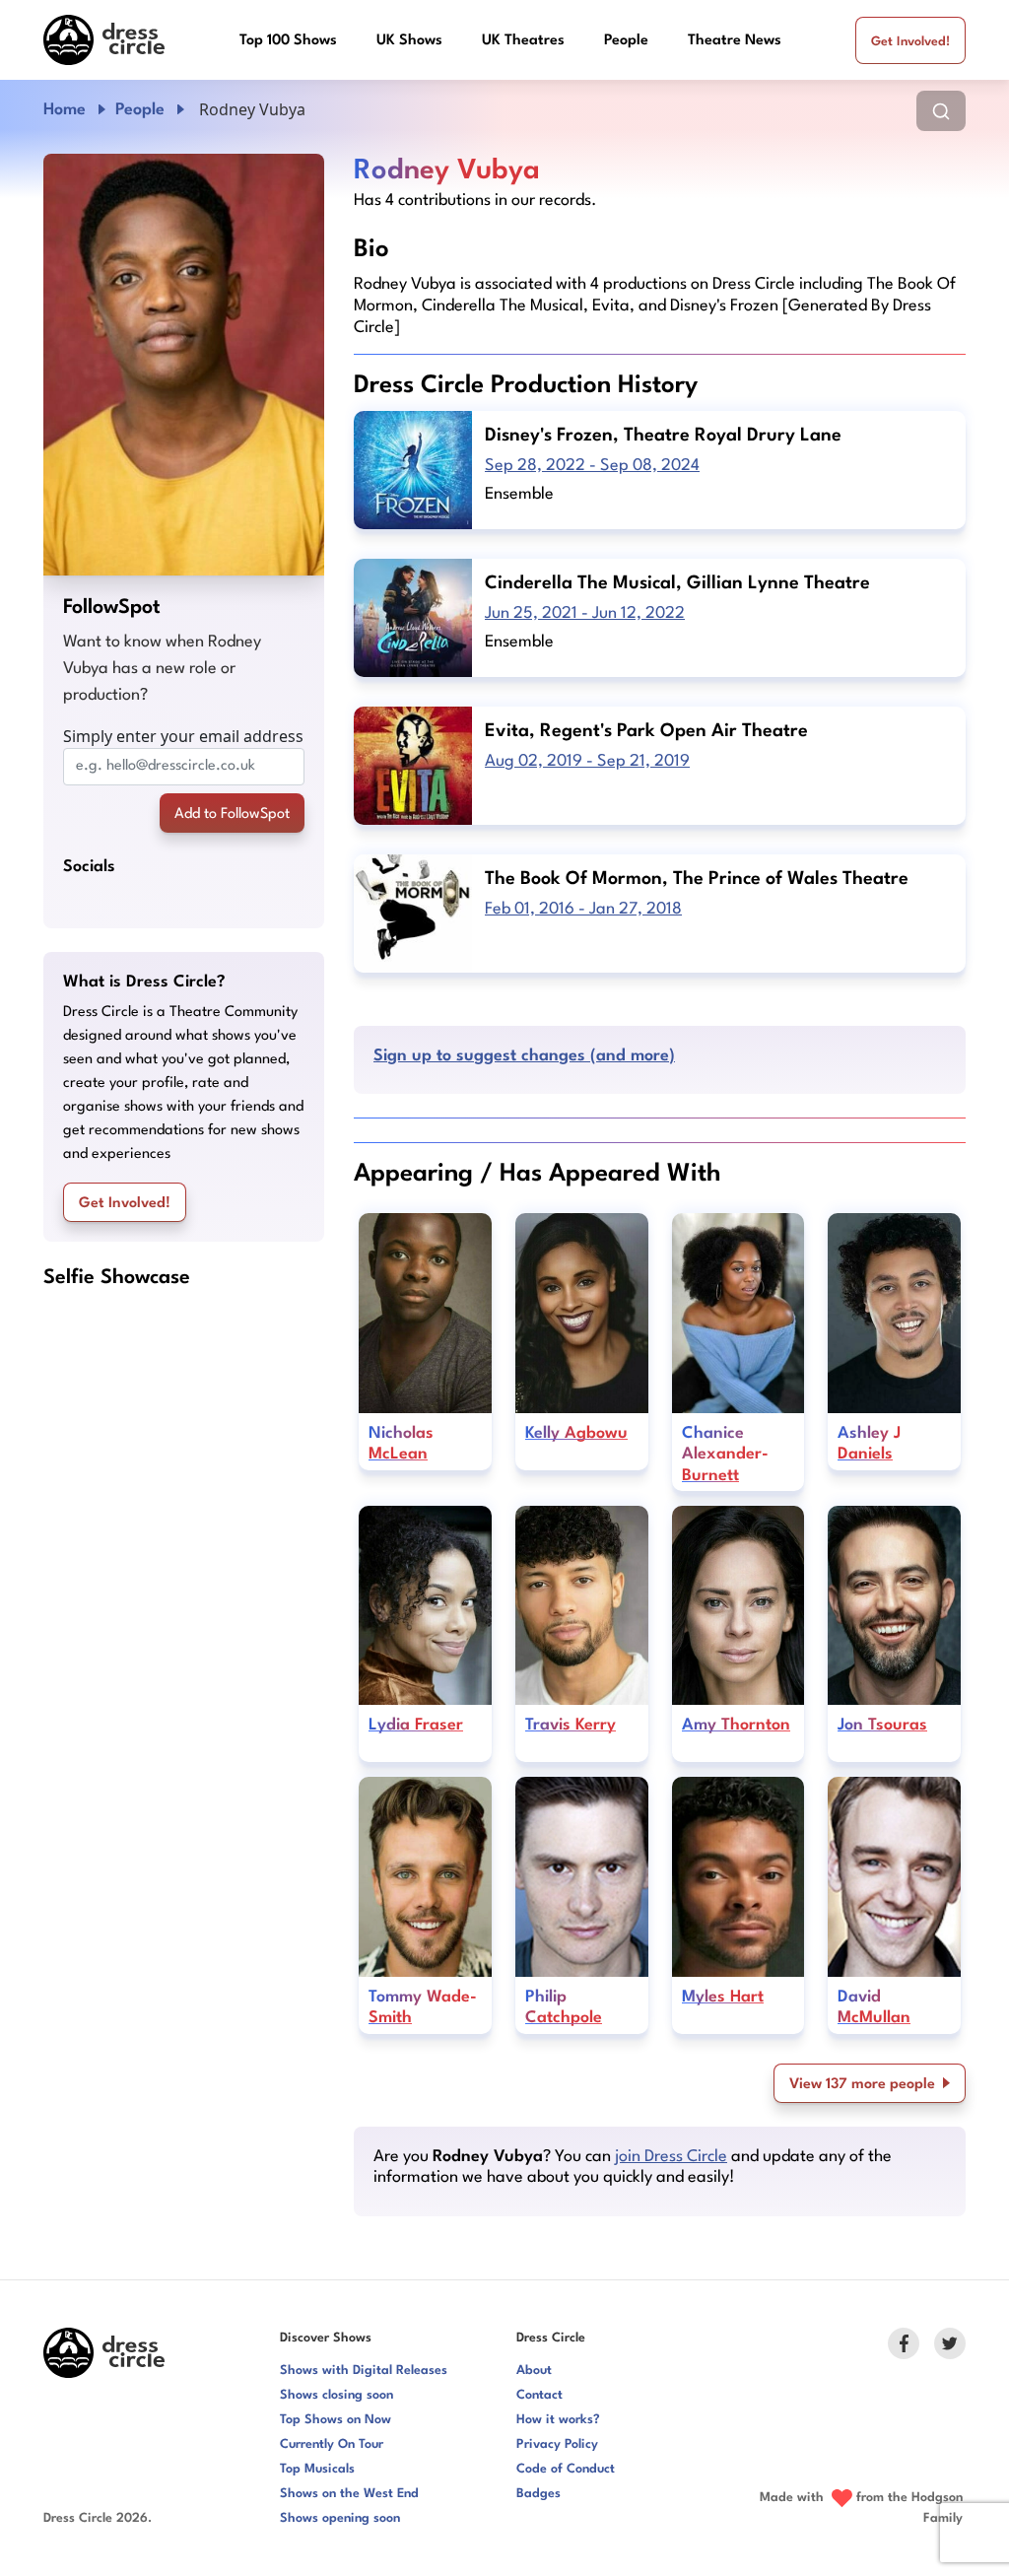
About (534, 2371)
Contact (539, 2395)
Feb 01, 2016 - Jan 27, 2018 (583, 909)
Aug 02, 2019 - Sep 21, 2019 (587, 761)
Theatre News (735, 41)
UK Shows (409, 41)
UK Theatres (523, 41)
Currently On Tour (332, 2444)
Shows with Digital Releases (364, 2371)
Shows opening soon (340, 2518)
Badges (538, 2494)
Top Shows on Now (336, 2420)
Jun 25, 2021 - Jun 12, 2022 (585, 613)
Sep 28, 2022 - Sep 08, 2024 (592, 466)
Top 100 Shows (288, 41)
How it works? (558, 2420)
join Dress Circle (671, 2157)
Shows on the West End (349, 2494)
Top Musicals (317, 2469)
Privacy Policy (557, 2444)
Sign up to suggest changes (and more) (524, 1056)
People (626, 41)
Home (65, 110)
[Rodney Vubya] (184, 365)
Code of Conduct (566, 2469)
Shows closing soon (336, 2395)
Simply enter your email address (183, 736)
